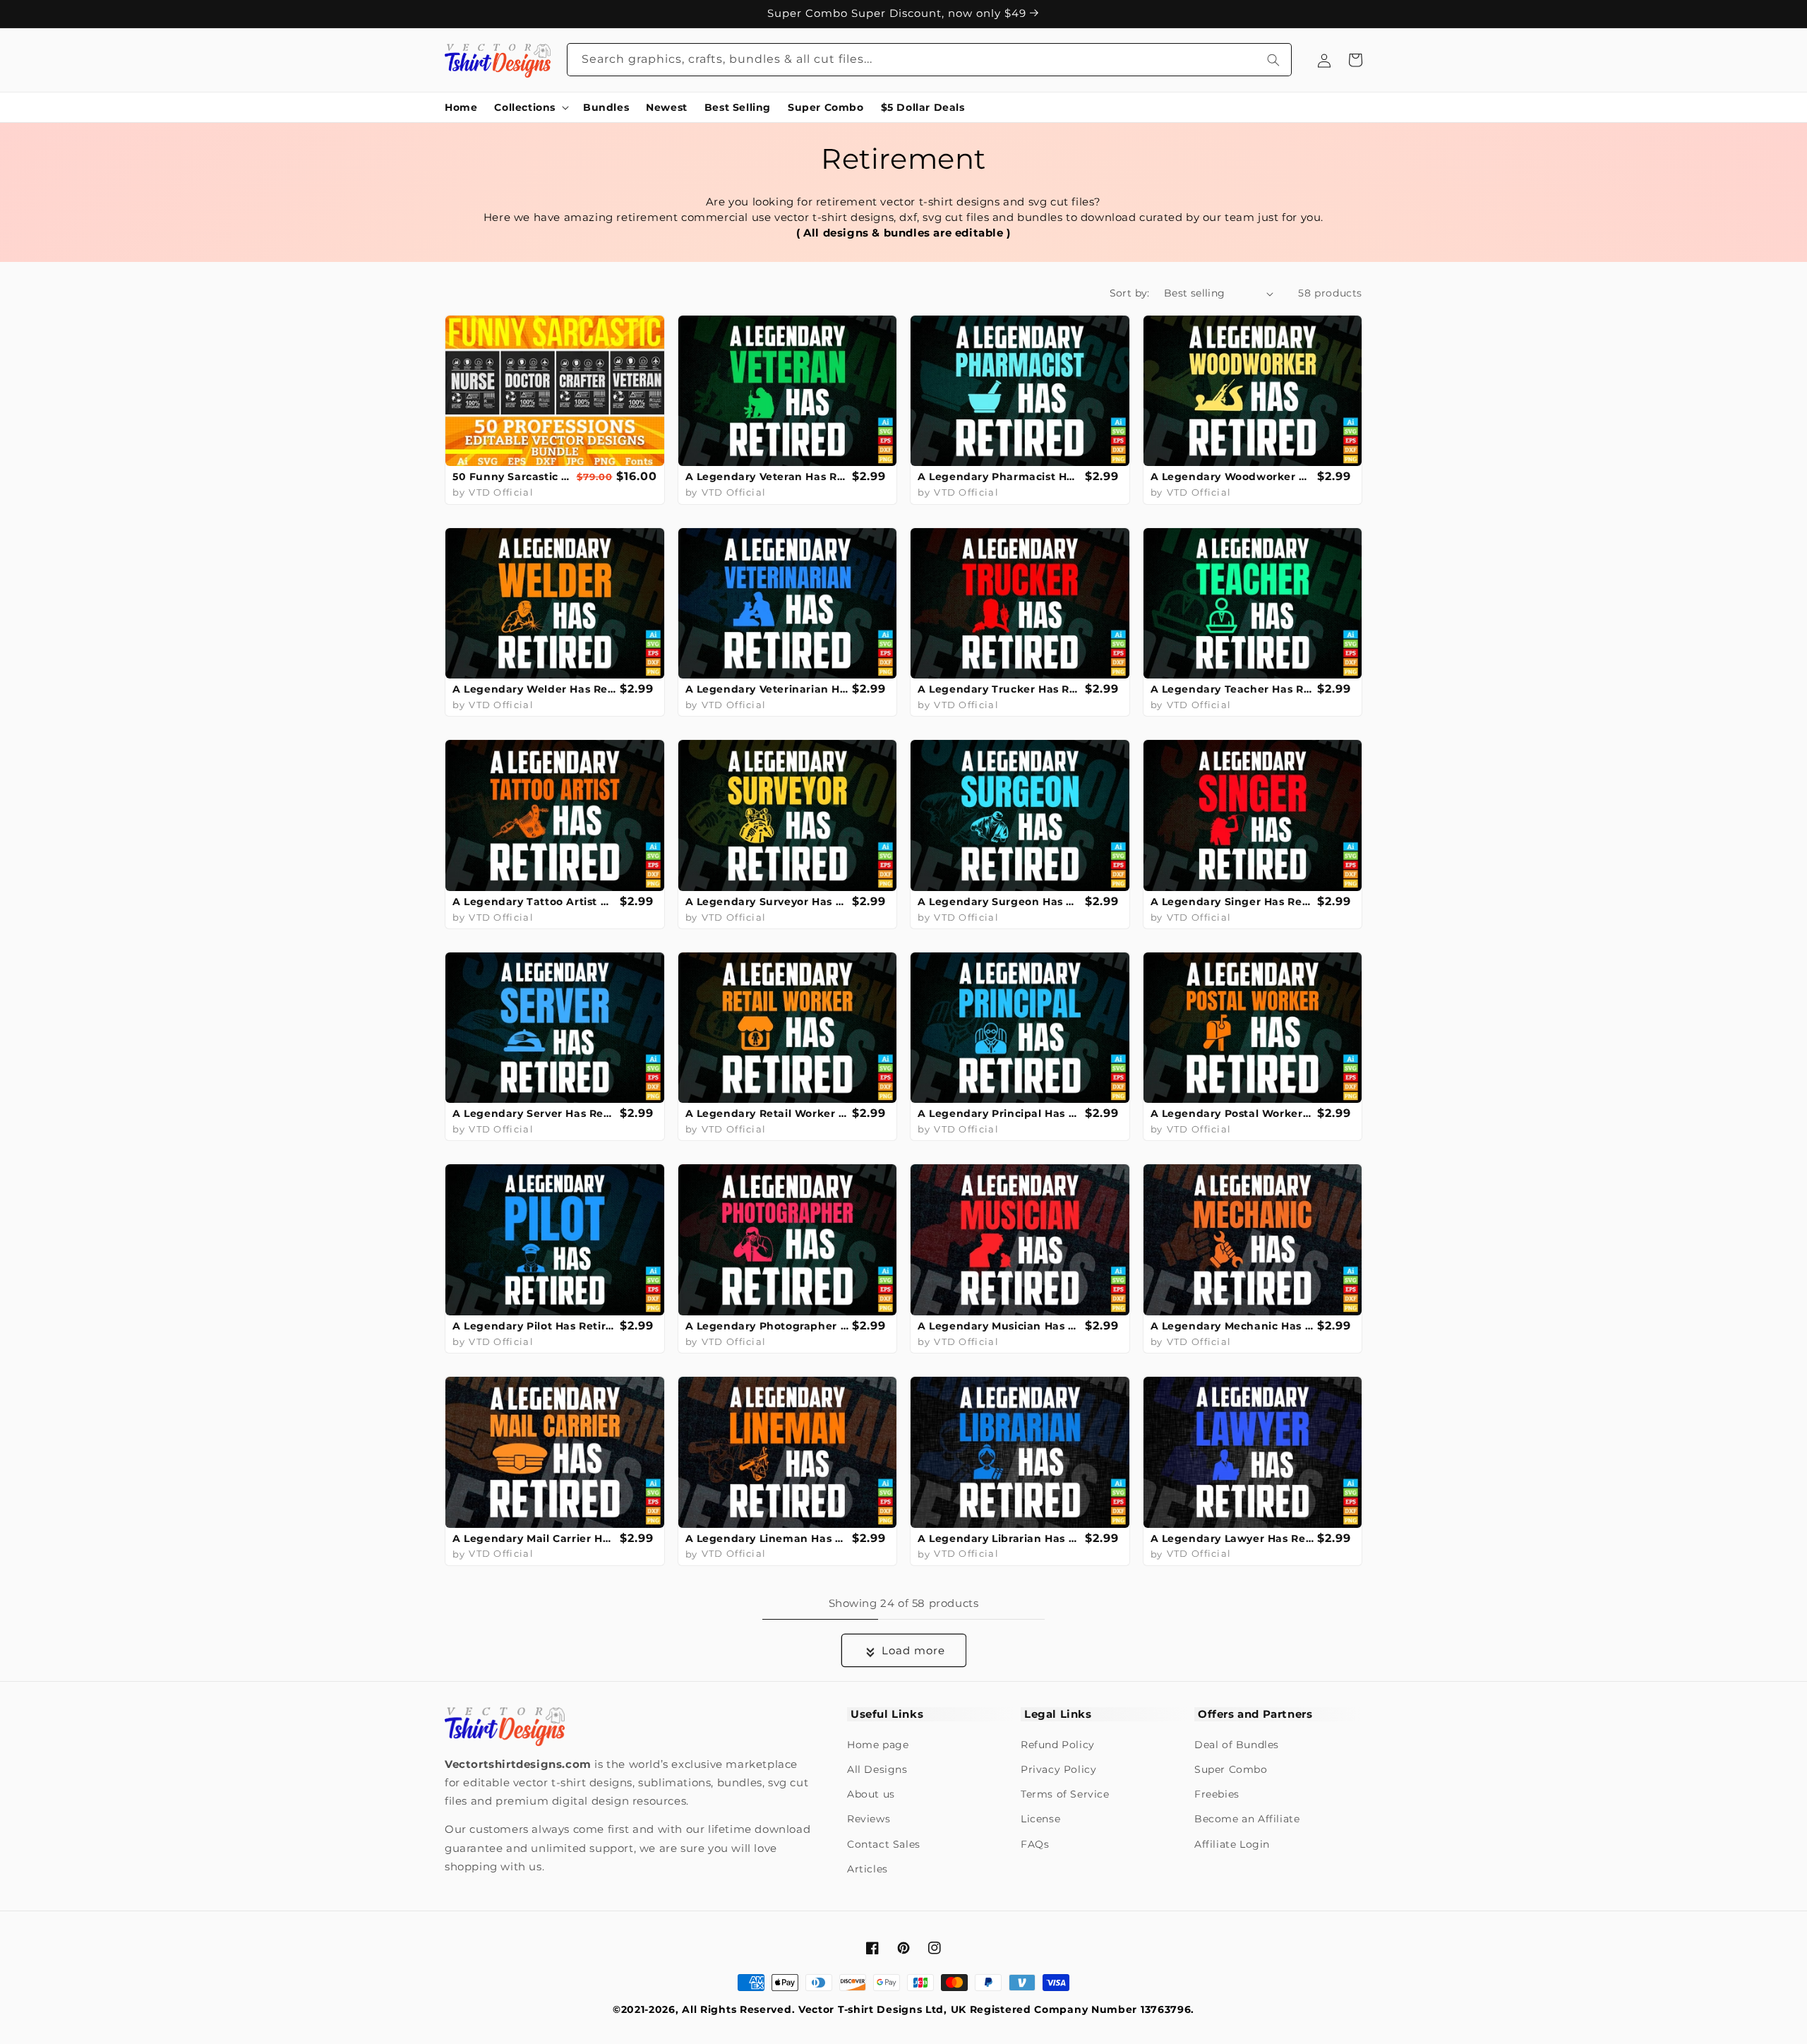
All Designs (877, 1769)
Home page (878, 1745)
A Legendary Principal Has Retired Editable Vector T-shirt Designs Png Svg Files (999, 1113)
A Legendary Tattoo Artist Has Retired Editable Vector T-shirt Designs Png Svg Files (534, 902)
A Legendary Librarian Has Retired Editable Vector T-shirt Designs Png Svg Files (999, 1538)
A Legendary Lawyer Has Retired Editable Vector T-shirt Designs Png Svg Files (1232, 1538)
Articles (868, 1869)
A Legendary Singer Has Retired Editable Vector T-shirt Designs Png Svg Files (1232, 902)
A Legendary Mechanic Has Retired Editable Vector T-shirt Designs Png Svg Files (1232, 1326)
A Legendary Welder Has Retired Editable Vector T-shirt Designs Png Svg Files (534, 689)
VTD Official (501, 492)
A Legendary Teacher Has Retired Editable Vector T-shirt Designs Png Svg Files (1232, 689)
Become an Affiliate (1247, 1819)
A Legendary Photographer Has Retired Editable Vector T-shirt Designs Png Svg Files (767, 1326)
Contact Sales (884, 1844)
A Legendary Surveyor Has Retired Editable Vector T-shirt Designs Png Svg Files (767, 902)
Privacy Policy (1058, 1769)
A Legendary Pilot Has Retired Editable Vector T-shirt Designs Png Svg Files (534, 1326)
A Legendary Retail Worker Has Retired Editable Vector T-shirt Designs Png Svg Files (767, 1113)
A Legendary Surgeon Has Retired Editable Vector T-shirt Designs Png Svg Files (999, 902)
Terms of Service (1065, 1794)
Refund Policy (1058, 1745)
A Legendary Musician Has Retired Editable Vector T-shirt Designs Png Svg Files (999, 1326)
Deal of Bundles (1237, 1745)
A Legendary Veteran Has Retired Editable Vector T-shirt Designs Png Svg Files (767, 477)
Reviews (869, 1819)
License (1040, 1819)
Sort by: (1130, 293)
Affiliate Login (1232, 1844)
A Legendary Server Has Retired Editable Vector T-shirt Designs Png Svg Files (534, 1113)
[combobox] (930, 60)
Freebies (1217, 1794)
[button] (530, 107)
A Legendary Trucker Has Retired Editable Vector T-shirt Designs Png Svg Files (999, 689)
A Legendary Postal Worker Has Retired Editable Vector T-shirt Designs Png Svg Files (1232, 1113)
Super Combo (1231, 1769)
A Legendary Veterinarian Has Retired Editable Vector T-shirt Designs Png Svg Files (767, 689)
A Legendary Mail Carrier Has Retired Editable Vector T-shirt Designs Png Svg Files (534, 1538)
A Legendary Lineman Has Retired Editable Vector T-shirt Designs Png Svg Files (767, 1538)
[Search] (1273, 60)
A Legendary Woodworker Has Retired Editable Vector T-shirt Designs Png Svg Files (1232, 477)
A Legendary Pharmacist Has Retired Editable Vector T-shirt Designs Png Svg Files (999, 477)
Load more (913, 1650)
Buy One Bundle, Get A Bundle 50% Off (899, 13)
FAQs (1035, 1844)
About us (871, 1794)
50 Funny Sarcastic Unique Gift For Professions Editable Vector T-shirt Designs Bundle (513, 477)
